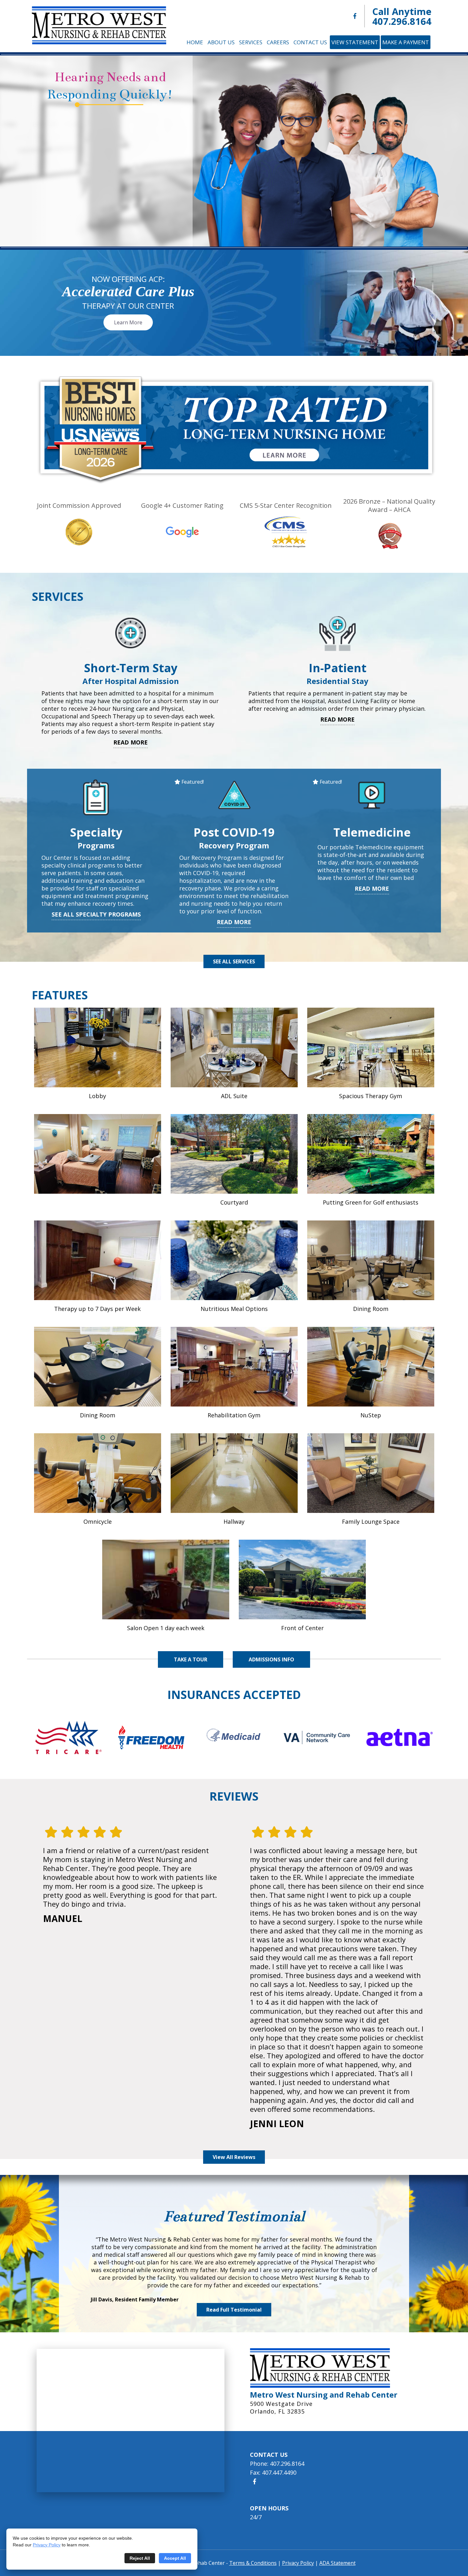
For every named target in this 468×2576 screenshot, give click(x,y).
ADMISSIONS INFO (271, 1659)
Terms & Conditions (253, 2563)
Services (251, 42)
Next (444, 151)
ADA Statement (337, 2563)
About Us (221, 42)
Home (195, 42)
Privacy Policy (47, 2545)
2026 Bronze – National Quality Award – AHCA (389, 505)
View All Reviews (234, 2157)
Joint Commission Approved (79, 505)
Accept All (175, 2558)
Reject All (140, 2558)
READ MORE (131, 742)
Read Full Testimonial (234, 2310)
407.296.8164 (402, 21)
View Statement (355, 42)
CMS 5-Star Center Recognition (286, 505)
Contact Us (310, 42)
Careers (278, 42)
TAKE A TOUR (191, 1659)
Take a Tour (110, 184)
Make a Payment (406, 42)
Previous (24, 151)
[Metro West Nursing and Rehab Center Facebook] (355, 16)
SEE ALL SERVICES (234, 961)
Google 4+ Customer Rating (182, 505)
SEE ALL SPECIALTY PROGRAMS (96, 914)
